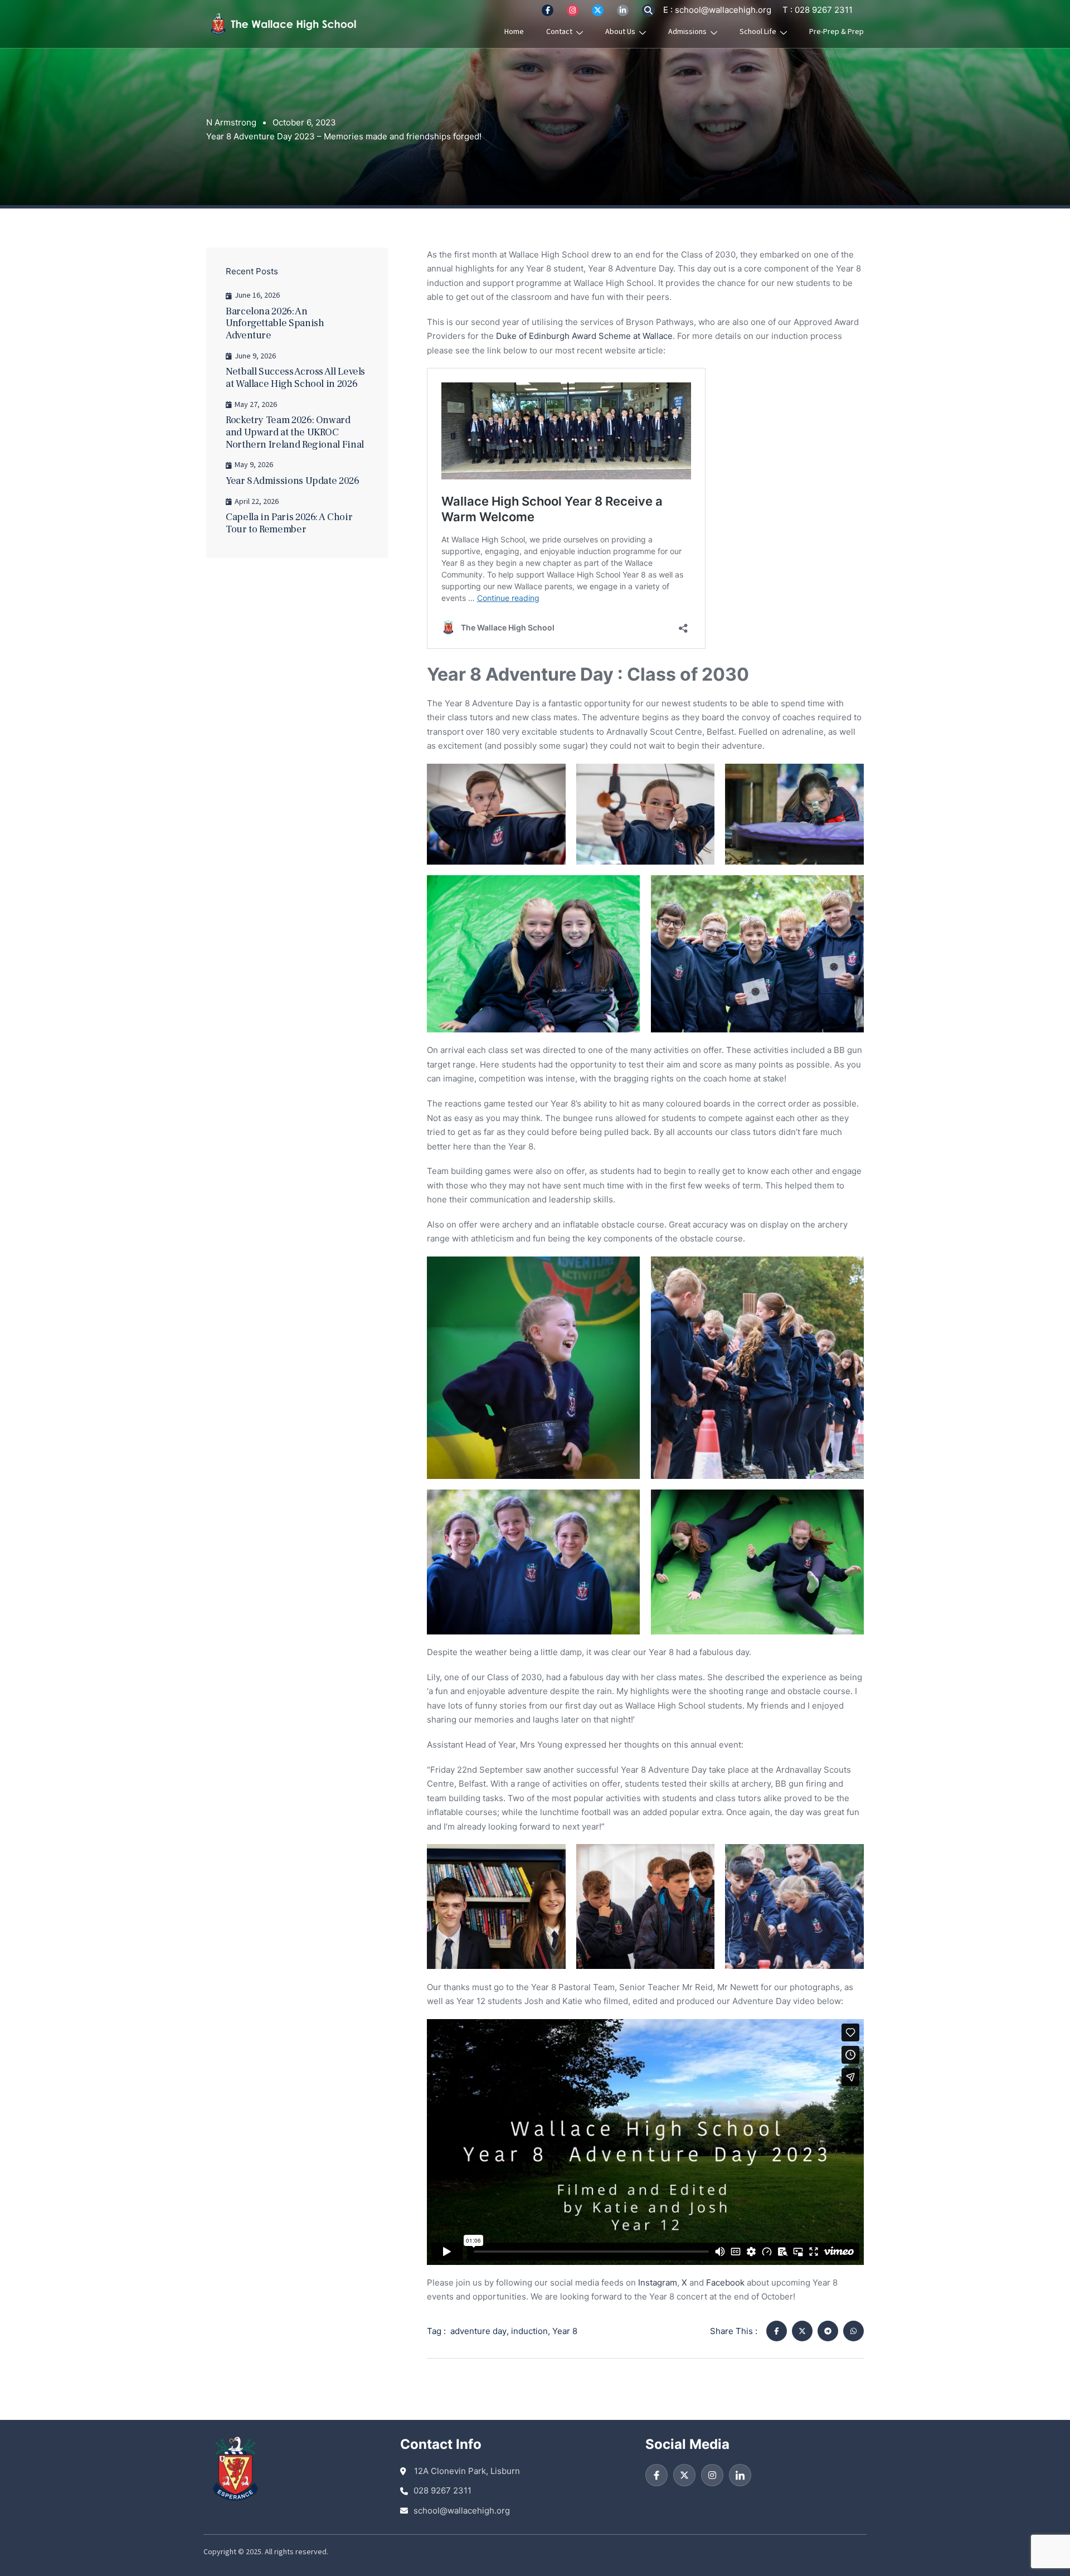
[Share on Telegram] (828, 2331)
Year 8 (565, 2331)
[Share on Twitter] (802, 2331)
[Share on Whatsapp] (853, 2331)
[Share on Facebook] (777, 2331)
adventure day (478, 2331)
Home (514, 32)
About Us (620, 32)
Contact (559, 32)
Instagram (658, 2282)
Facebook (725, 2282)
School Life (758, 32)
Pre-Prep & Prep (836, 32)
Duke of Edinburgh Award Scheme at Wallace (584, 336)
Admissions (687, 32)
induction (529, 2331)
